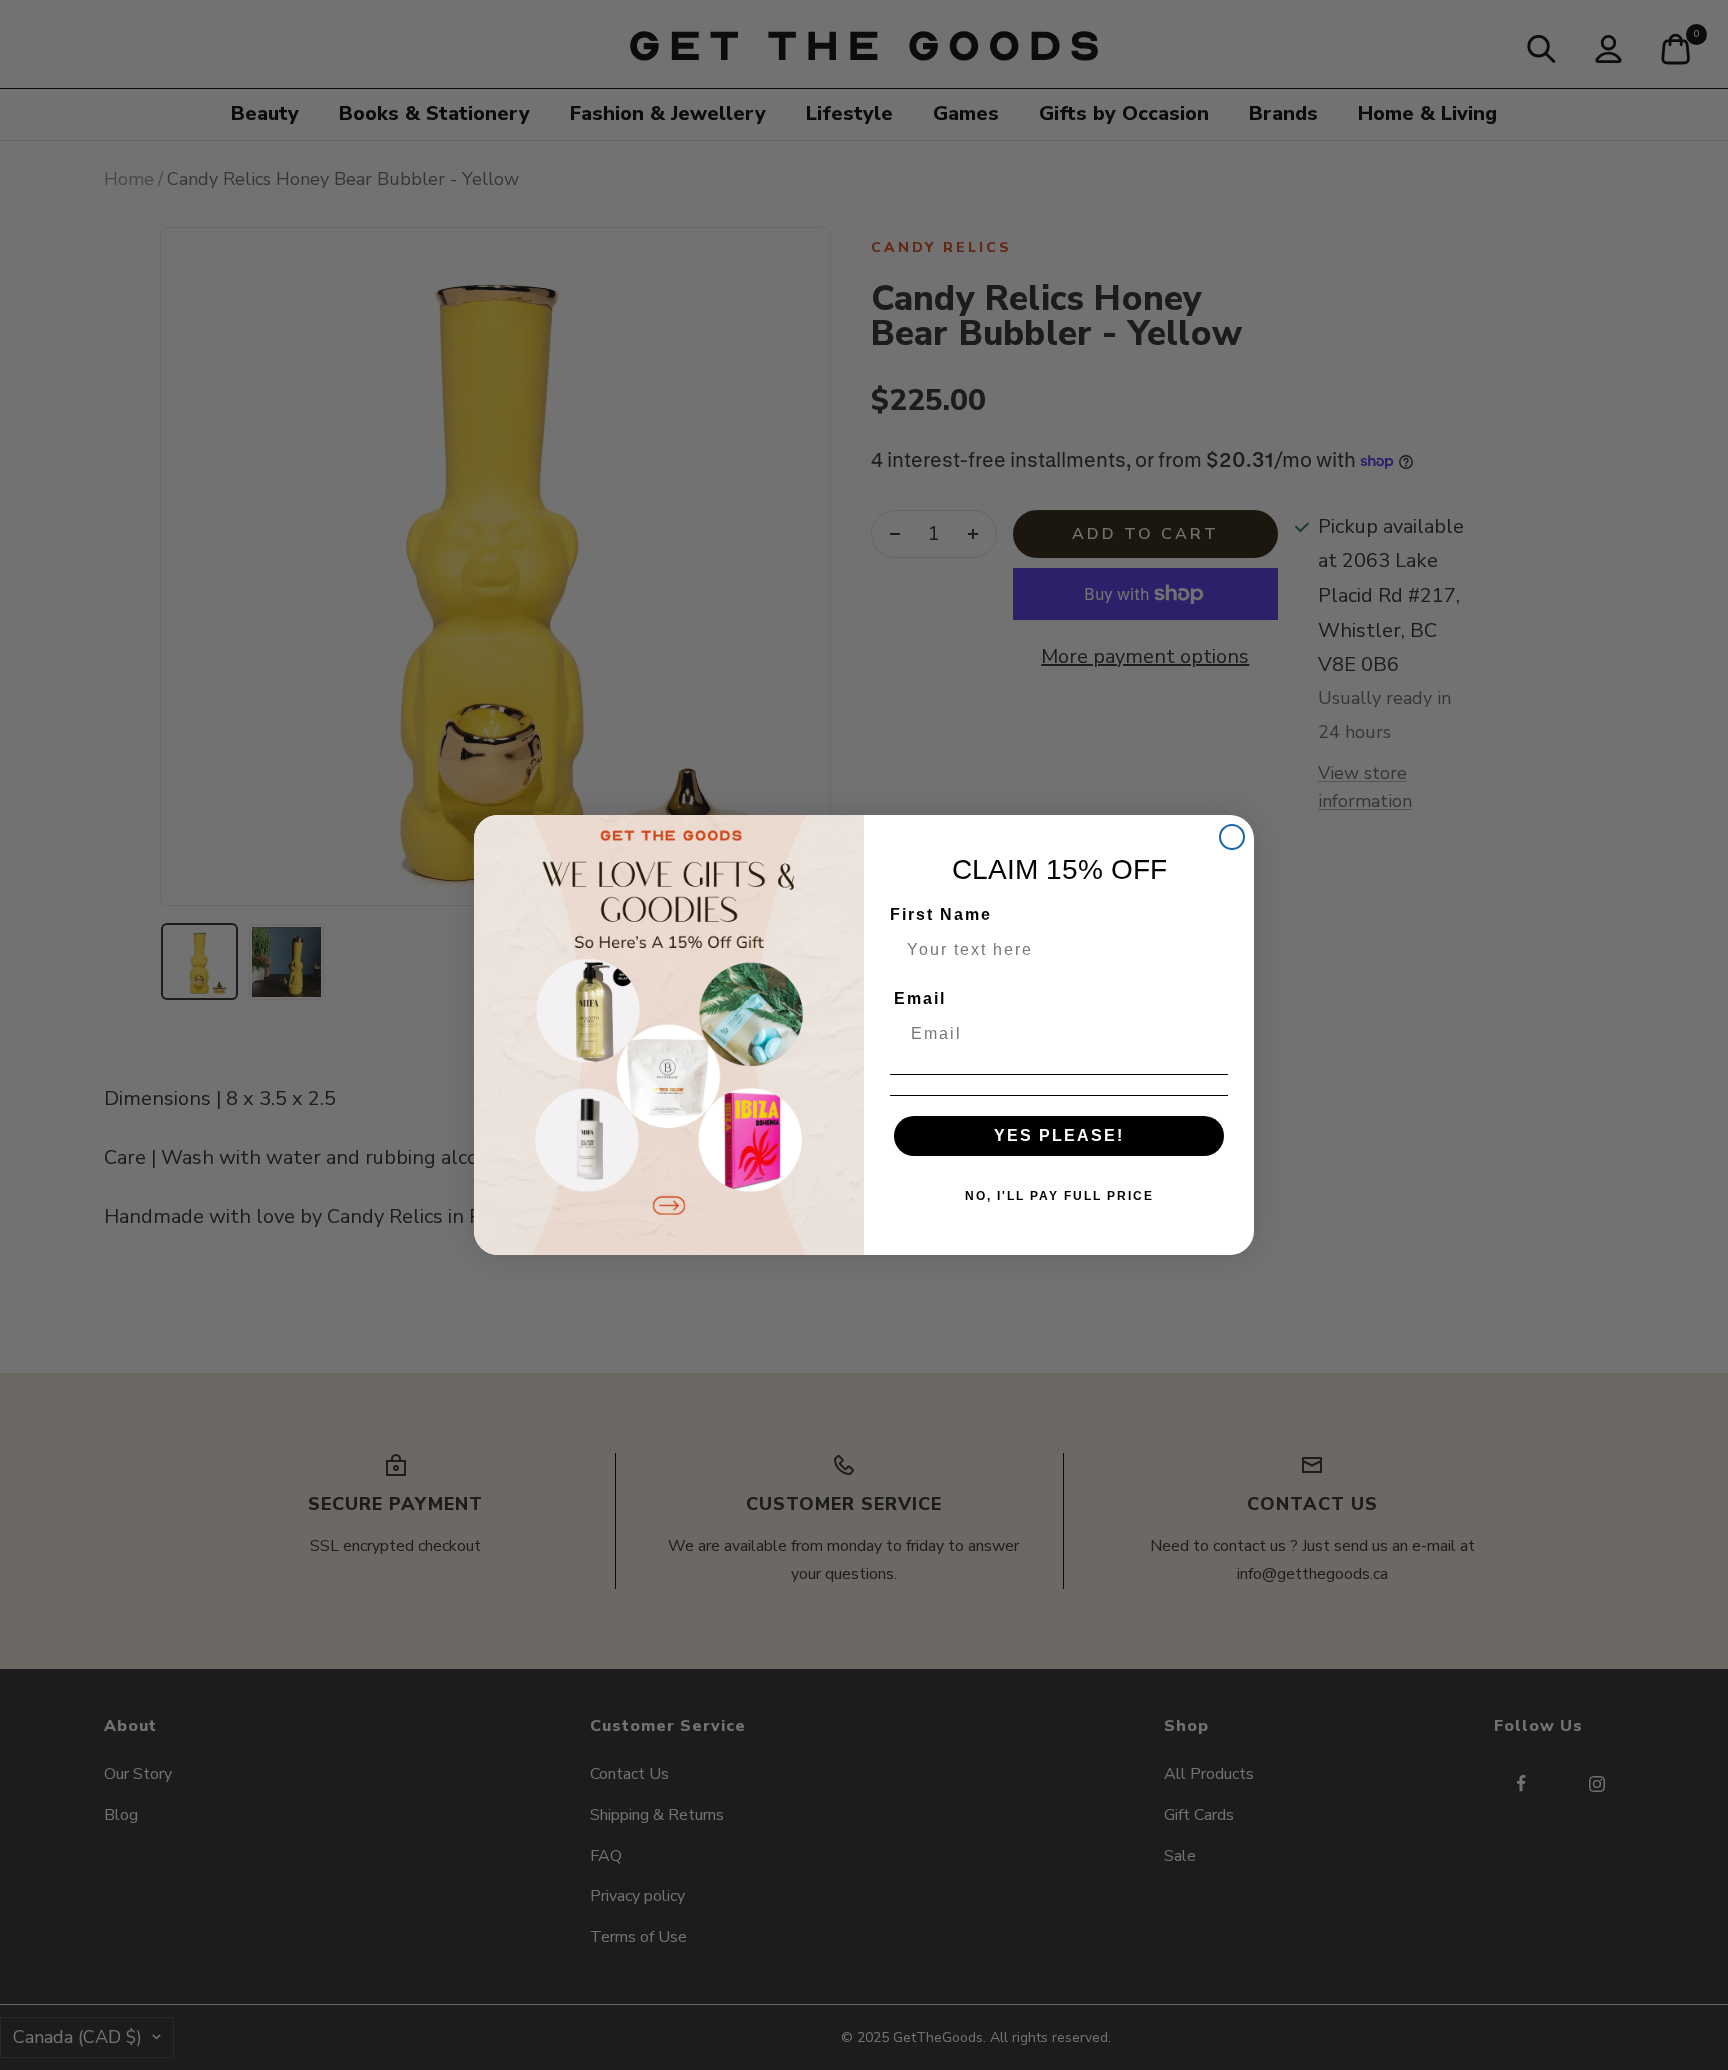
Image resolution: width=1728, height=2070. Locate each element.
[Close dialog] (1232, 837)
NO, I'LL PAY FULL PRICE (1059, 1196)
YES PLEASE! (1059, 1135)
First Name (941, 914)
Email (920, 998)
